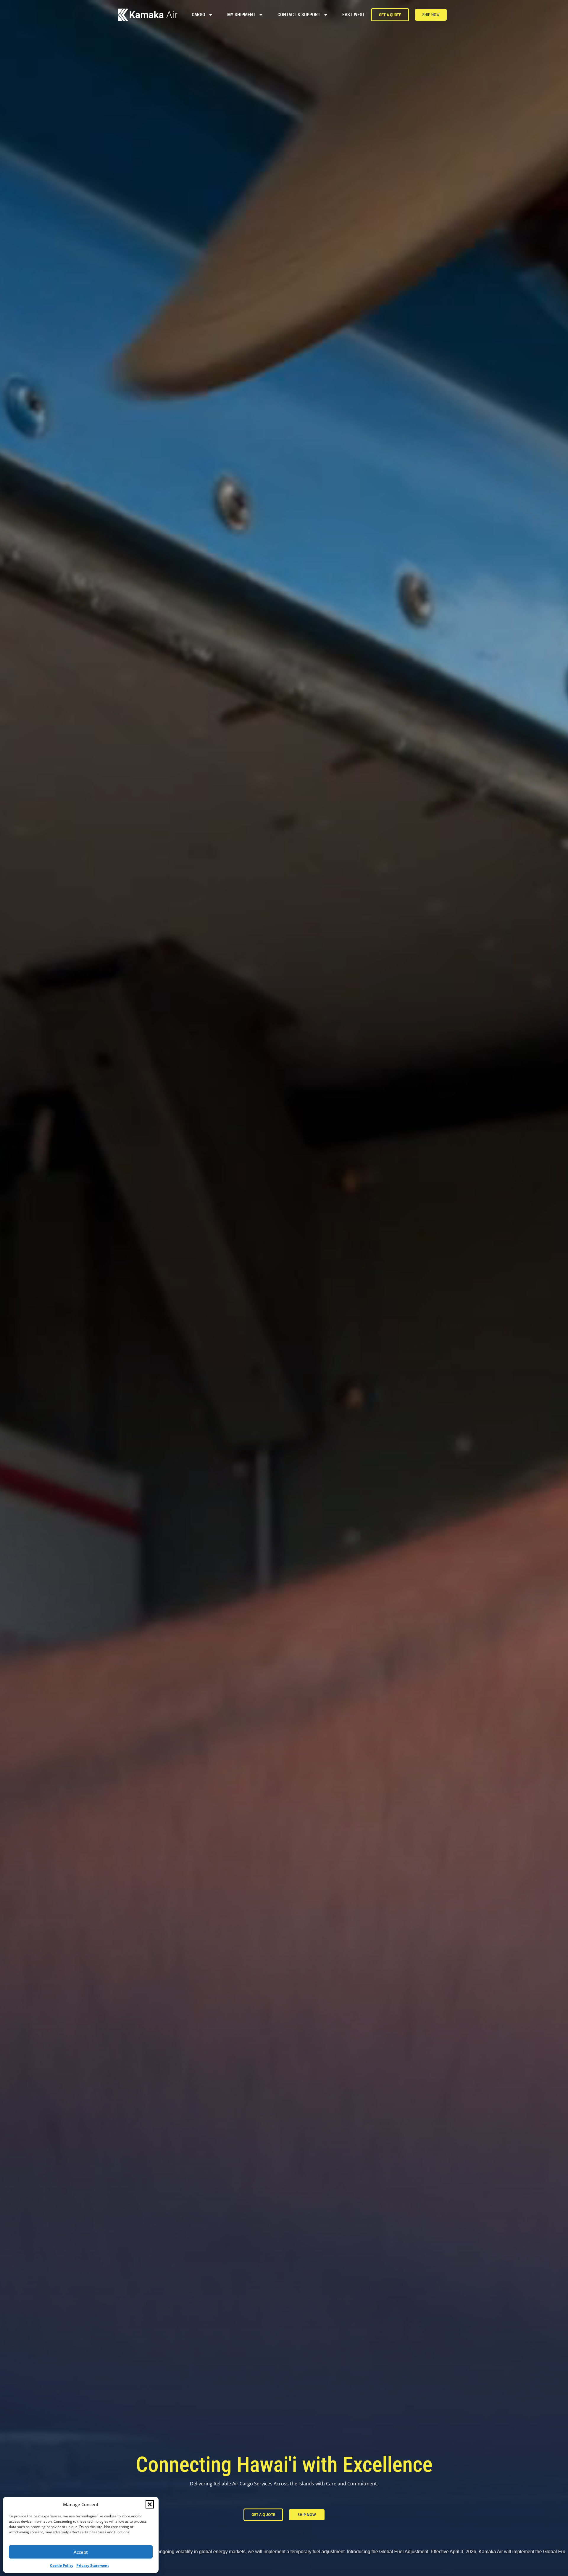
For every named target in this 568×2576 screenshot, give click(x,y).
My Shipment (241, 15)
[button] (150, 2504)
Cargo (199, 15)
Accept (81, 2552)
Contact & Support (299, 15)
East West (354, 15)
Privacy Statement (93, 2565)
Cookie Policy (62, 2565)
